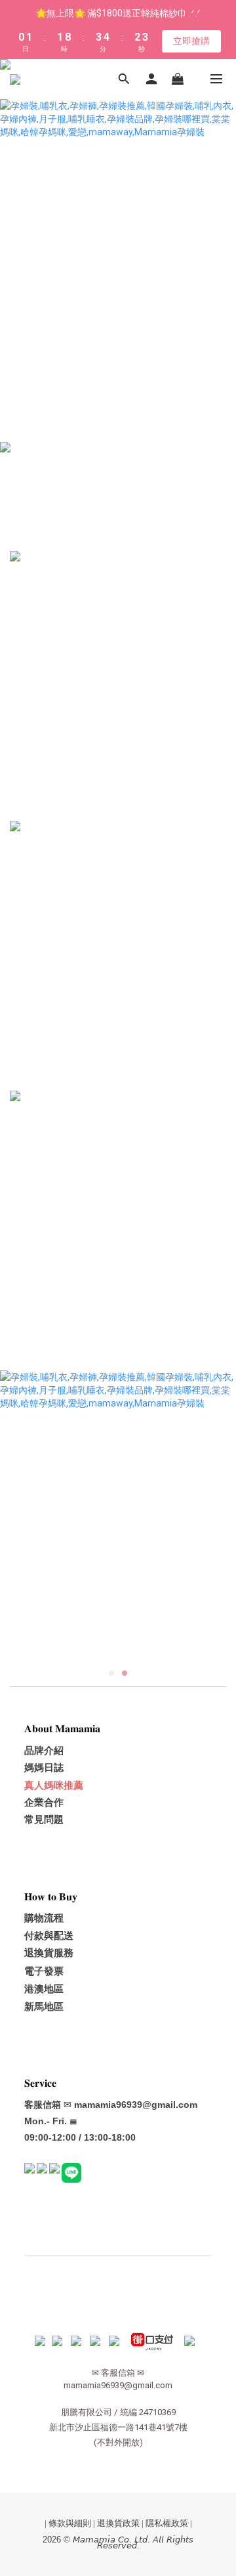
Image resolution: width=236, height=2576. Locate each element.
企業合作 (44, 1802)
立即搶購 (191, 41)
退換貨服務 (49, 1953)
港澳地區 (44, 1989)
